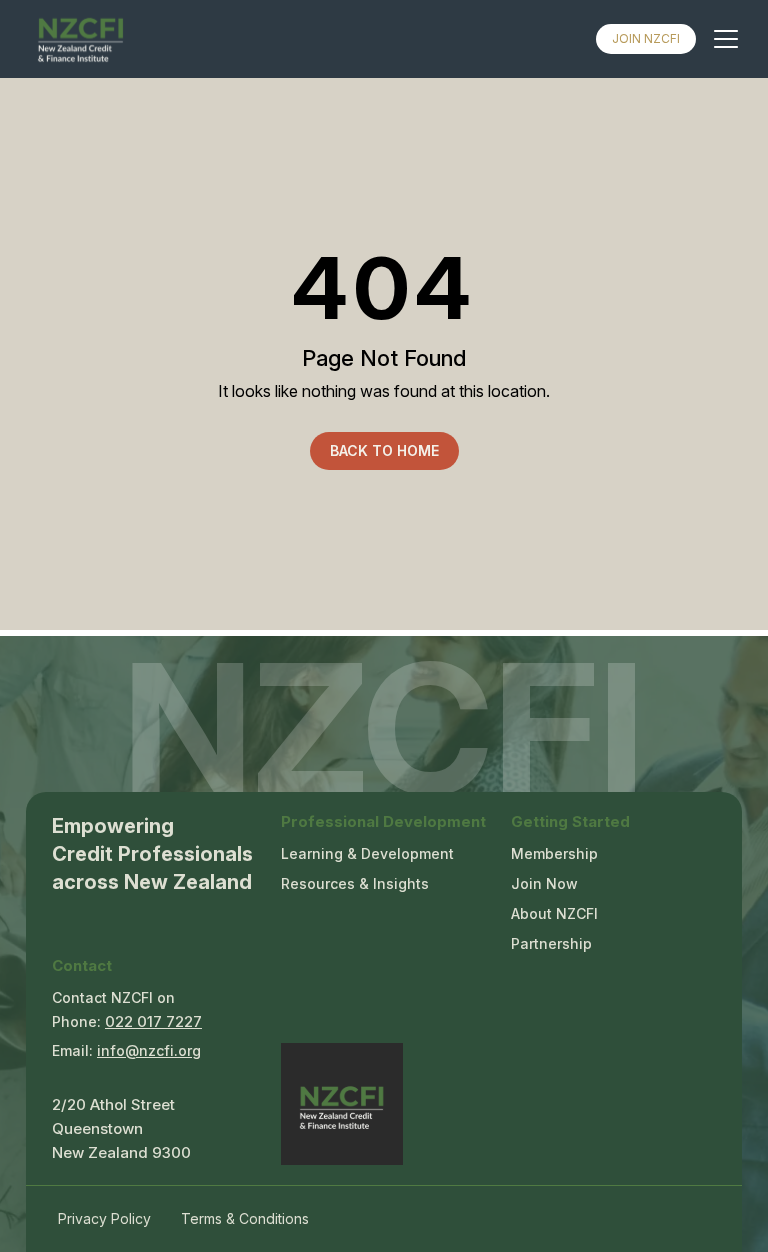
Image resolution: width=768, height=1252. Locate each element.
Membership (554, 853)
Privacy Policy (104, 1218)
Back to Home (384, 450)
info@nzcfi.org (149, 1050)
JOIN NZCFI (646, 38)
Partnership (551, 943)
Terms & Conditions (245, 1218)
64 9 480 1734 (153, 1024)
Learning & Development (367, 853)
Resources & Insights (355, 883)
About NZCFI (554, 913)
